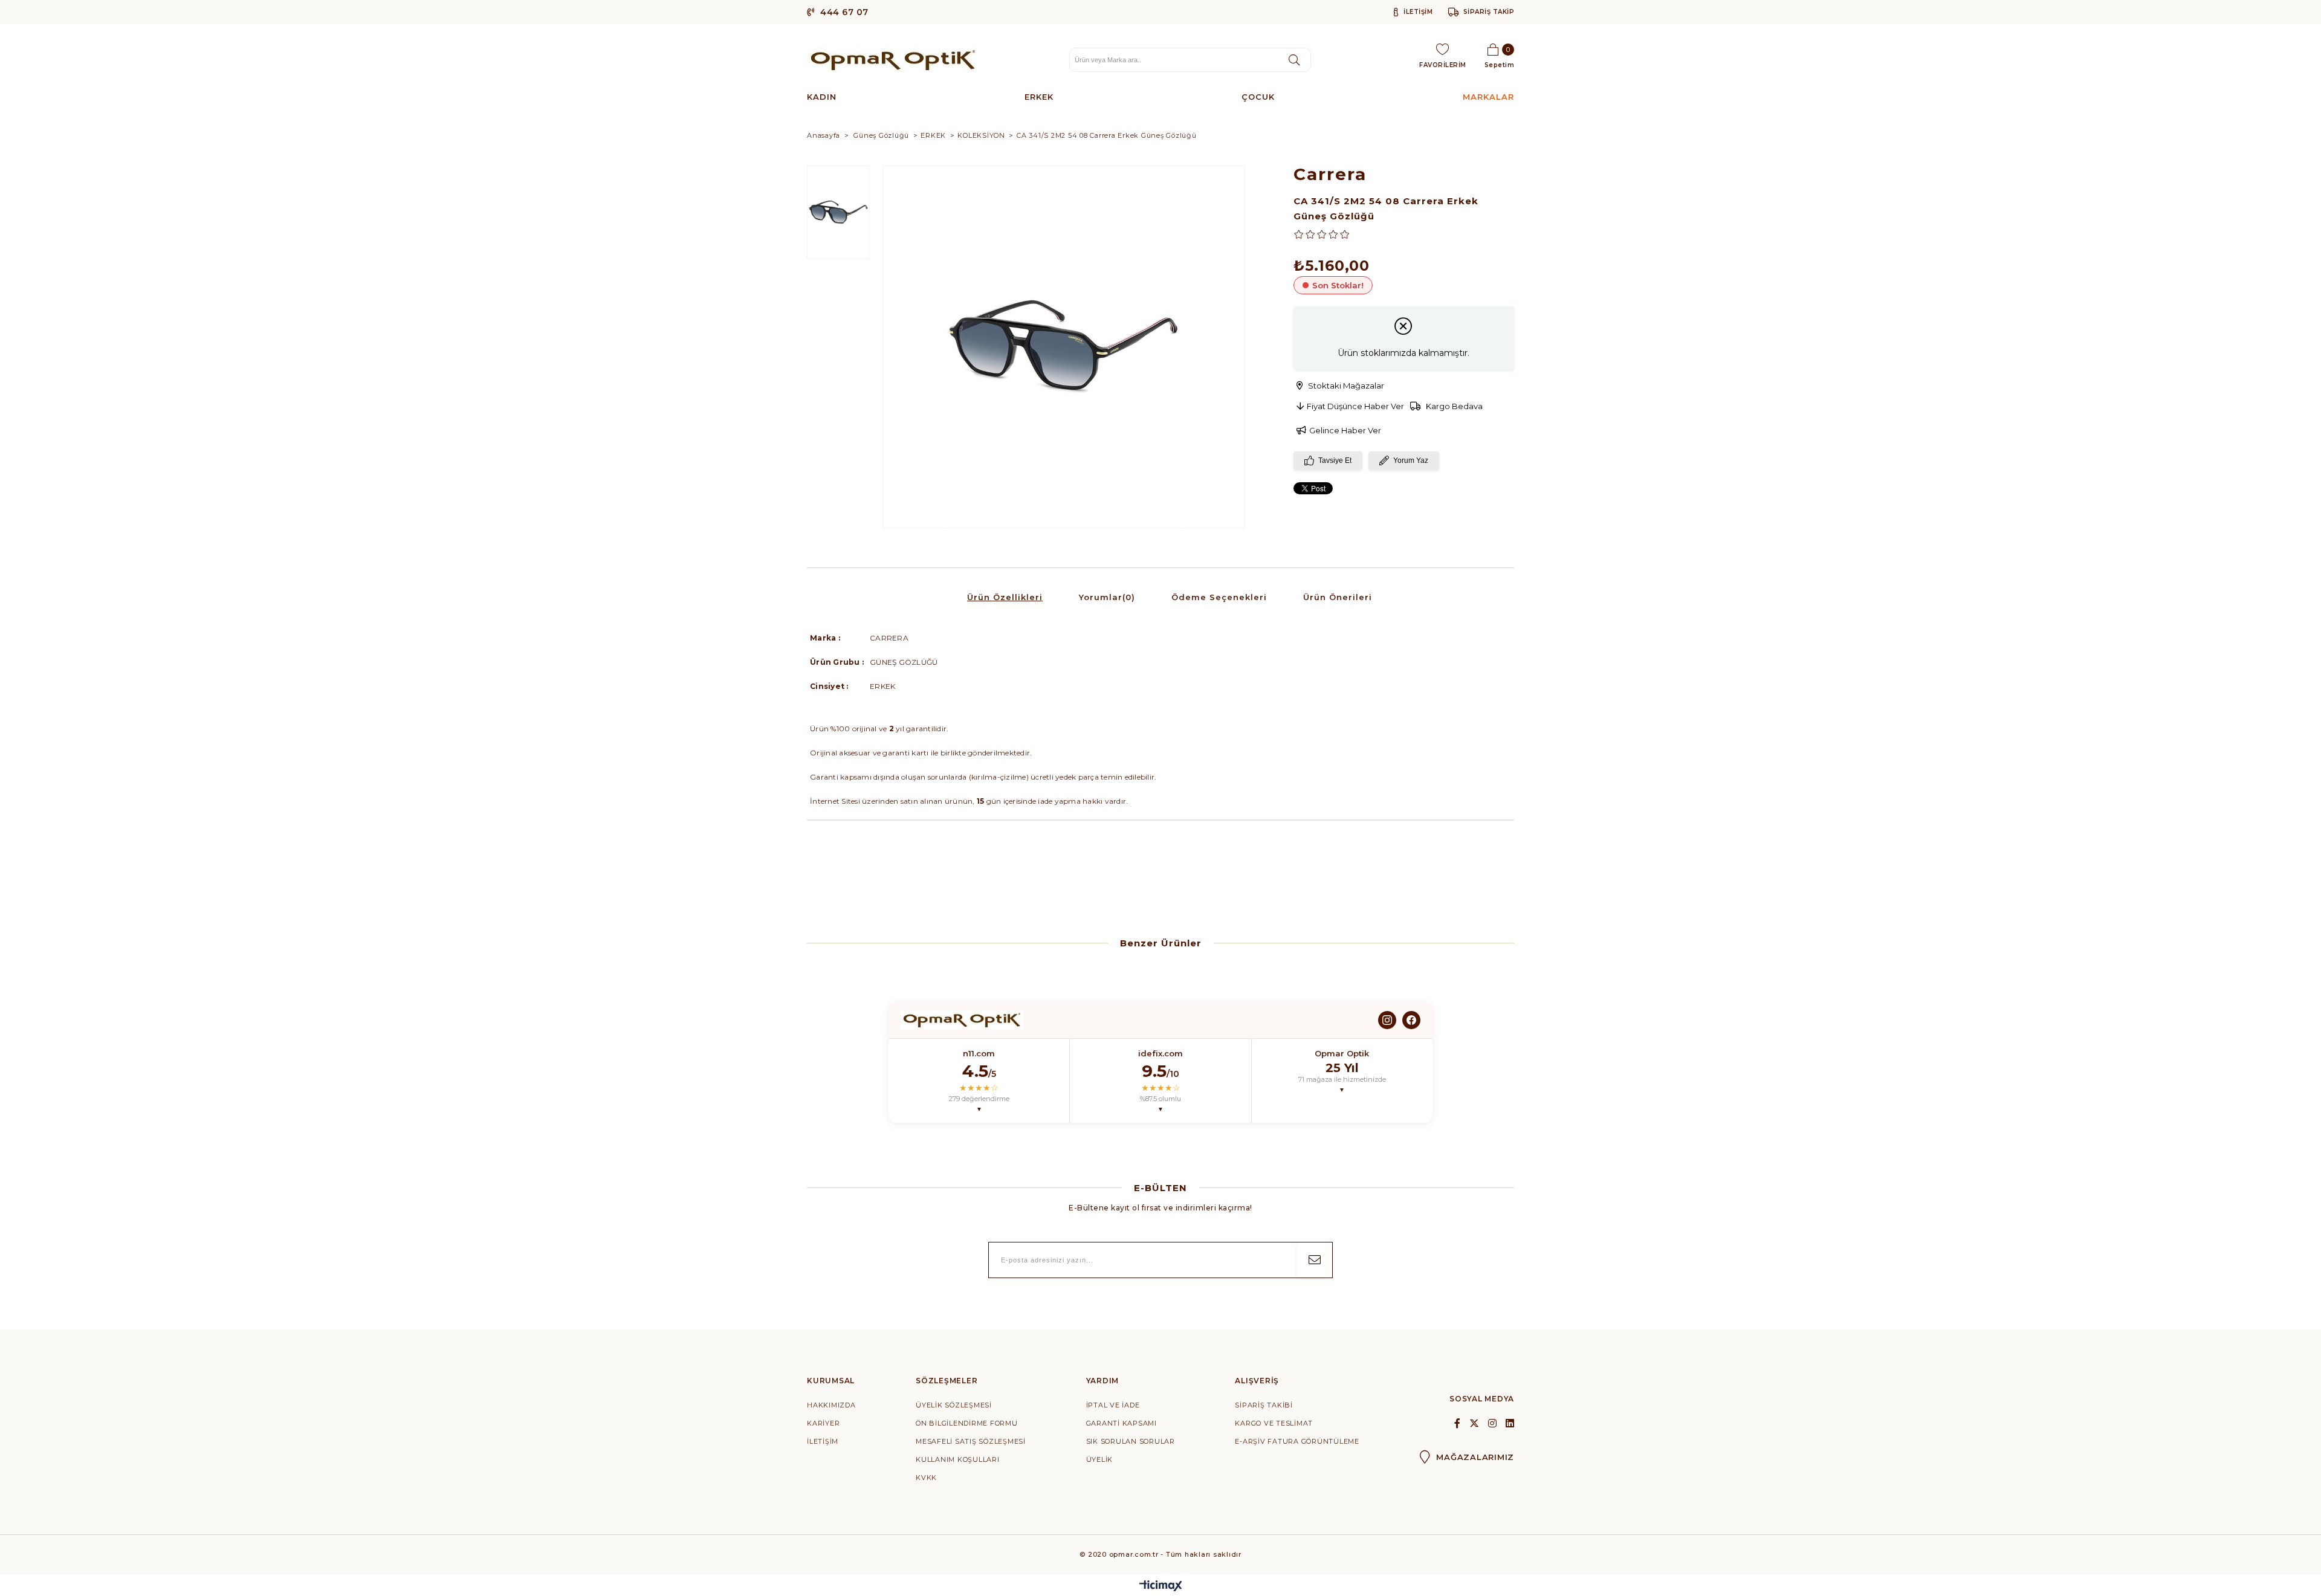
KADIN (822, 97)
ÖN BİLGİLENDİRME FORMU (967, 1423)
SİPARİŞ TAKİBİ (1264, 1405)
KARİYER (823, 1423)
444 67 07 (843, 12)
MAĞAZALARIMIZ (1475, 1457)
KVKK (926, 1478)
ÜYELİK (1100, 1459)
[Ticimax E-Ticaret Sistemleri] (1161, 1587)
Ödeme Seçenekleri (1219, 597)
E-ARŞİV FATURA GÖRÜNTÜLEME (1297, 1441)
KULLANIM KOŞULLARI (958, 1459)
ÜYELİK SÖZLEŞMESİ (954, 1405)
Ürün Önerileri (1338, 597)
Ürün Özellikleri (1005, 597)
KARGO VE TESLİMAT (1274, 1423)
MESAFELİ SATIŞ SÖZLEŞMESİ (971, 1441)
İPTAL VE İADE (1113, 1405)
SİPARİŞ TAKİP (1489, 12)
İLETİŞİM (1417, 12)
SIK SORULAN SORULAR (1131, 1441)
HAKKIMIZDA (831, 1405)
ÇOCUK (1258, 97)
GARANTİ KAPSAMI (1122, 1423)
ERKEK (1039, 97)
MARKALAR (1488, 97)
